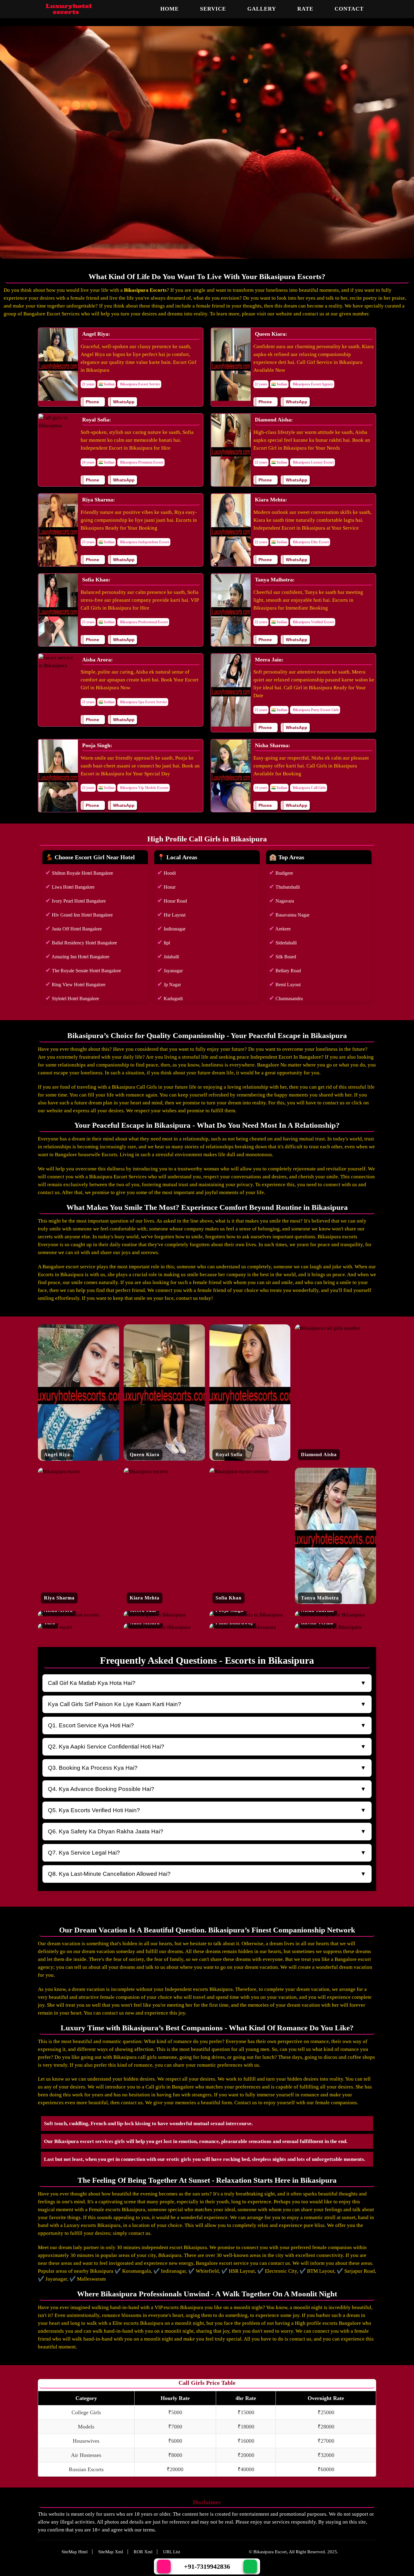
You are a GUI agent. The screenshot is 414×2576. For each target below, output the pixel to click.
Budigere (281, 873)
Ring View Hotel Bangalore (75, 984)
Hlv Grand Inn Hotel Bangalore (79, 914)
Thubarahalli (284, 887)
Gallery (262, 9)
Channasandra (286, 998)
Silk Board (283, 956)
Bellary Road (285, 970)
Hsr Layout (171, 914)
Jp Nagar (169, 984)
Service (213, 9)
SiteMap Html (75, 2552)
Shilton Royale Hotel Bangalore (79, 873)
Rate (305, 9)
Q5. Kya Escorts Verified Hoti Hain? (94, 1810)
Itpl (164, 942)
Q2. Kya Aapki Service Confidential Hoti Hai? (106, 1747)
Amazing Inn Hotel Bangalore (77, 956)
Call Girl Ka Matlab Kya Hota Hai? (92, 1683)
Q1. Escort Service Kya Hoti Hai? (91, 1725)
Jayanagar (170, 970)
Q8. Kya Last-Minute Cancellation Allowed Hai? (109, 1874)
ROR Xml (143, 2552)
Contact (349, 9)
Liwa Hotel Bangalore (70, 887)
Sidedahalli (283, 942)
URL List (172, 2552)
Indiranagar (171, 928)
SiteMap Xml (111, 2552)
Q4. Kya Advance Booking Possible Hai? (101, 1789)
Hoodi (167, 873)
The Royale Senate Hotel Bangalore (83, 970)
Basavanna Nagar (289, 914)
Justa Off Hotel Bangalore (74, 928)
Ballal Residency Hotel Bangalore (81, 942)
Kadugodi (170, 998)
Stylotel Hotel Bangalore (72, 998)
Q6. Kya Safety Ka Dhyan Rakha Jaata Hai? (106, 1831)
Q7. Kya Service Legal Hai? (84, 1853)
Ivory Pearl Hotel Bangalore (76, 900)
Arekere (280, 928)
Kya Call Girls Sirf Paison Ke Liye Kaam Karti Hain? (115, 1704)
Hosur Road (172, 900)
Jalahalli (168, 956)
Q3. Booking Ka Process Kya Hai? (93, 1768)
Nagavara (282, 900)
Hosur (166, 887)
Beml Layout (285, 984)
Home (170, 9)
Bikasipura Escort (270, 2552)
